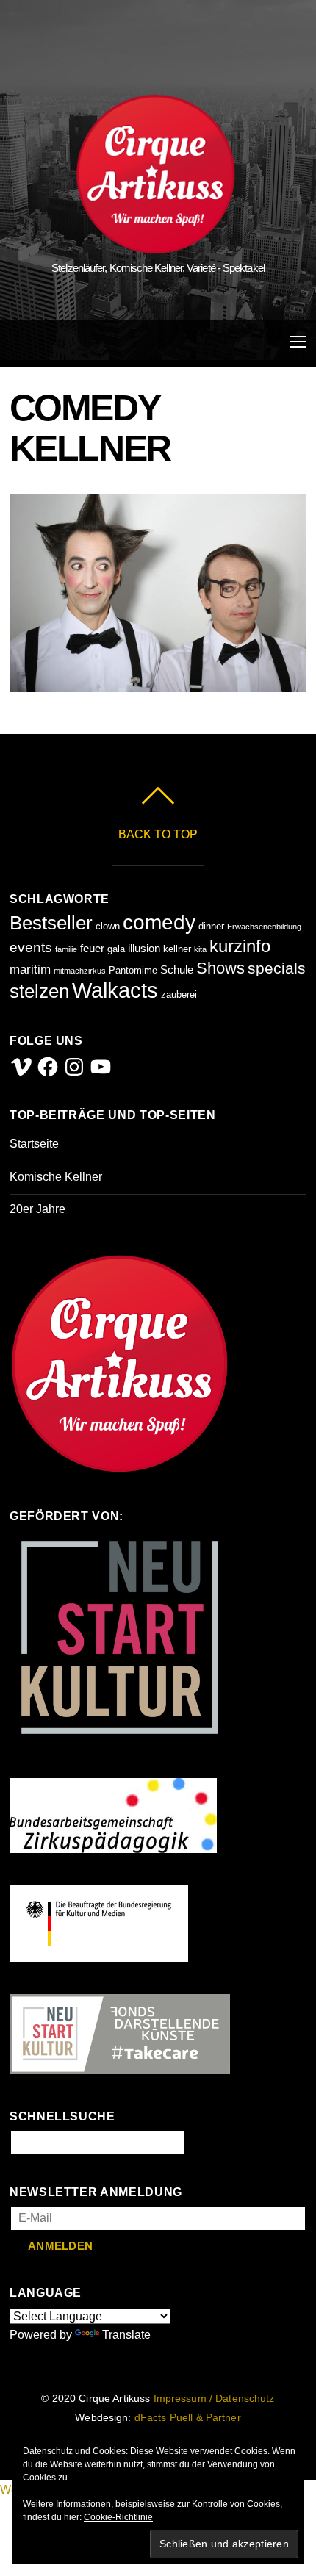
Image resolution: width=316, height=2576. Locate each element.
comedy (159, 922)
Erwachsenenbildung (264, 927)
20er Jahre (37, 1209)
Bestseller (51, 923)
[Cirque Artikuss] (156, 247)
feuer (92, 948)
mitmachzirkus (80, 971)
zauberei (179, 994)
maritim (30, 969)
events (31, 947)
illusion (144, 948)
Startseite (34, 1144)
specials (277, 968)
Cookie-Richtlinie (118, 2517)
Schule (177, 969)
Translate (126, 2335)
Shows (220, 968)
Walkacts (115, 990)
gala (116, 949)
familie (66, 949)
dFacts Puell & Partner (188, 2418)
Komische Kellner (56, 1177)
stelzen (39, 991)
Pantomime (133, 970)
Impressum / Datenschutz (214, 2399)
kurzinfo (240, 946)
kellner (177, 949)
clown (108, 926)
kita (200, 949)
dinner (211, 926)
